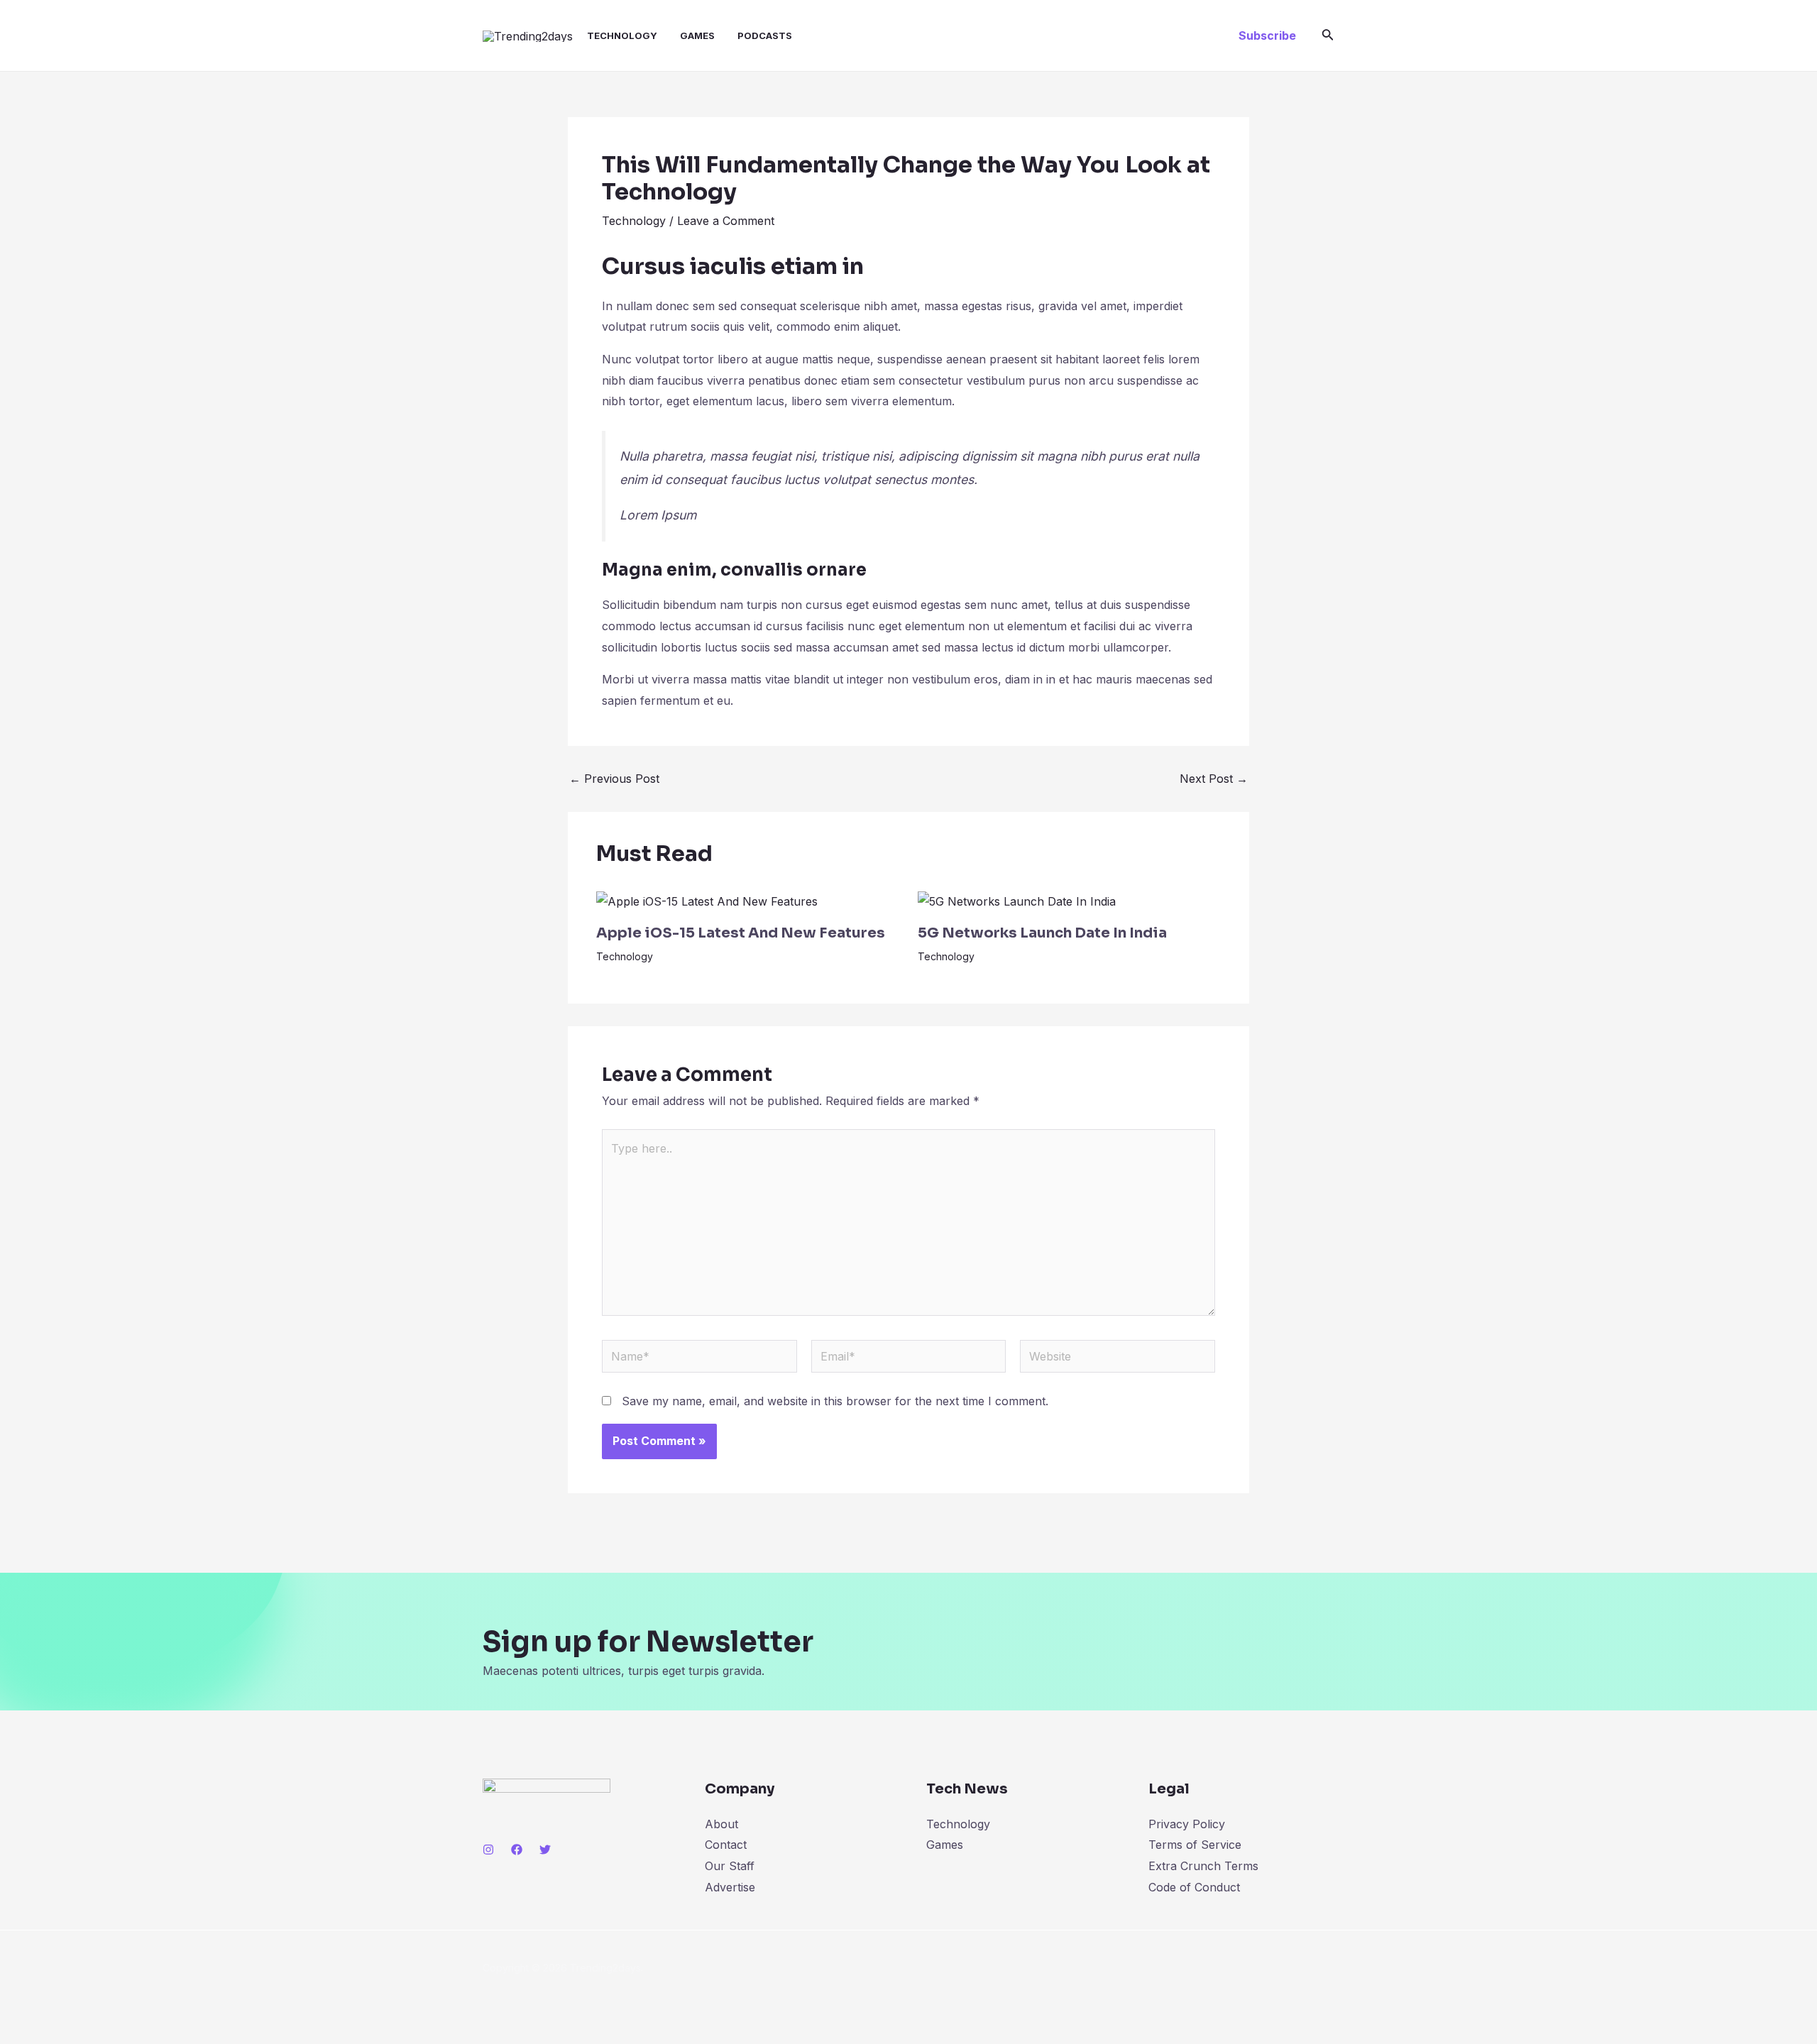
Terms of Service (1195, 1845)
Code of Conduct (1194, 1887)
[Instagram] (488, 1850)
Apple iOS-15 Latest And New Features (741, 933)
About (721, 1824)
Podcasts (765, 35)
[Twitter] (545, 1850)
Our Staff (730, 1866)
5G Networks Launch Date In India (1042, 933)
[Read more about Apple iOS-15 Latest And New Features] (707, 901)
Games (697, 35)
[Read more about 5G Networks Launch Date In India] (1017, 901)
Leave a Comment (726, 221)
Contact (726, 1845)
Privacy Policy (1187, 1824)
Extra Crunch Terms (1203, 1866)
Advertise (730, 1887)
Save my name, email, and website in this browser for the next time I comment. (835, 1401)
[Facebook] (517, 1850)
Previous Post (614, 779)
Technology (622, 35)
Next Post (1214, 779)
